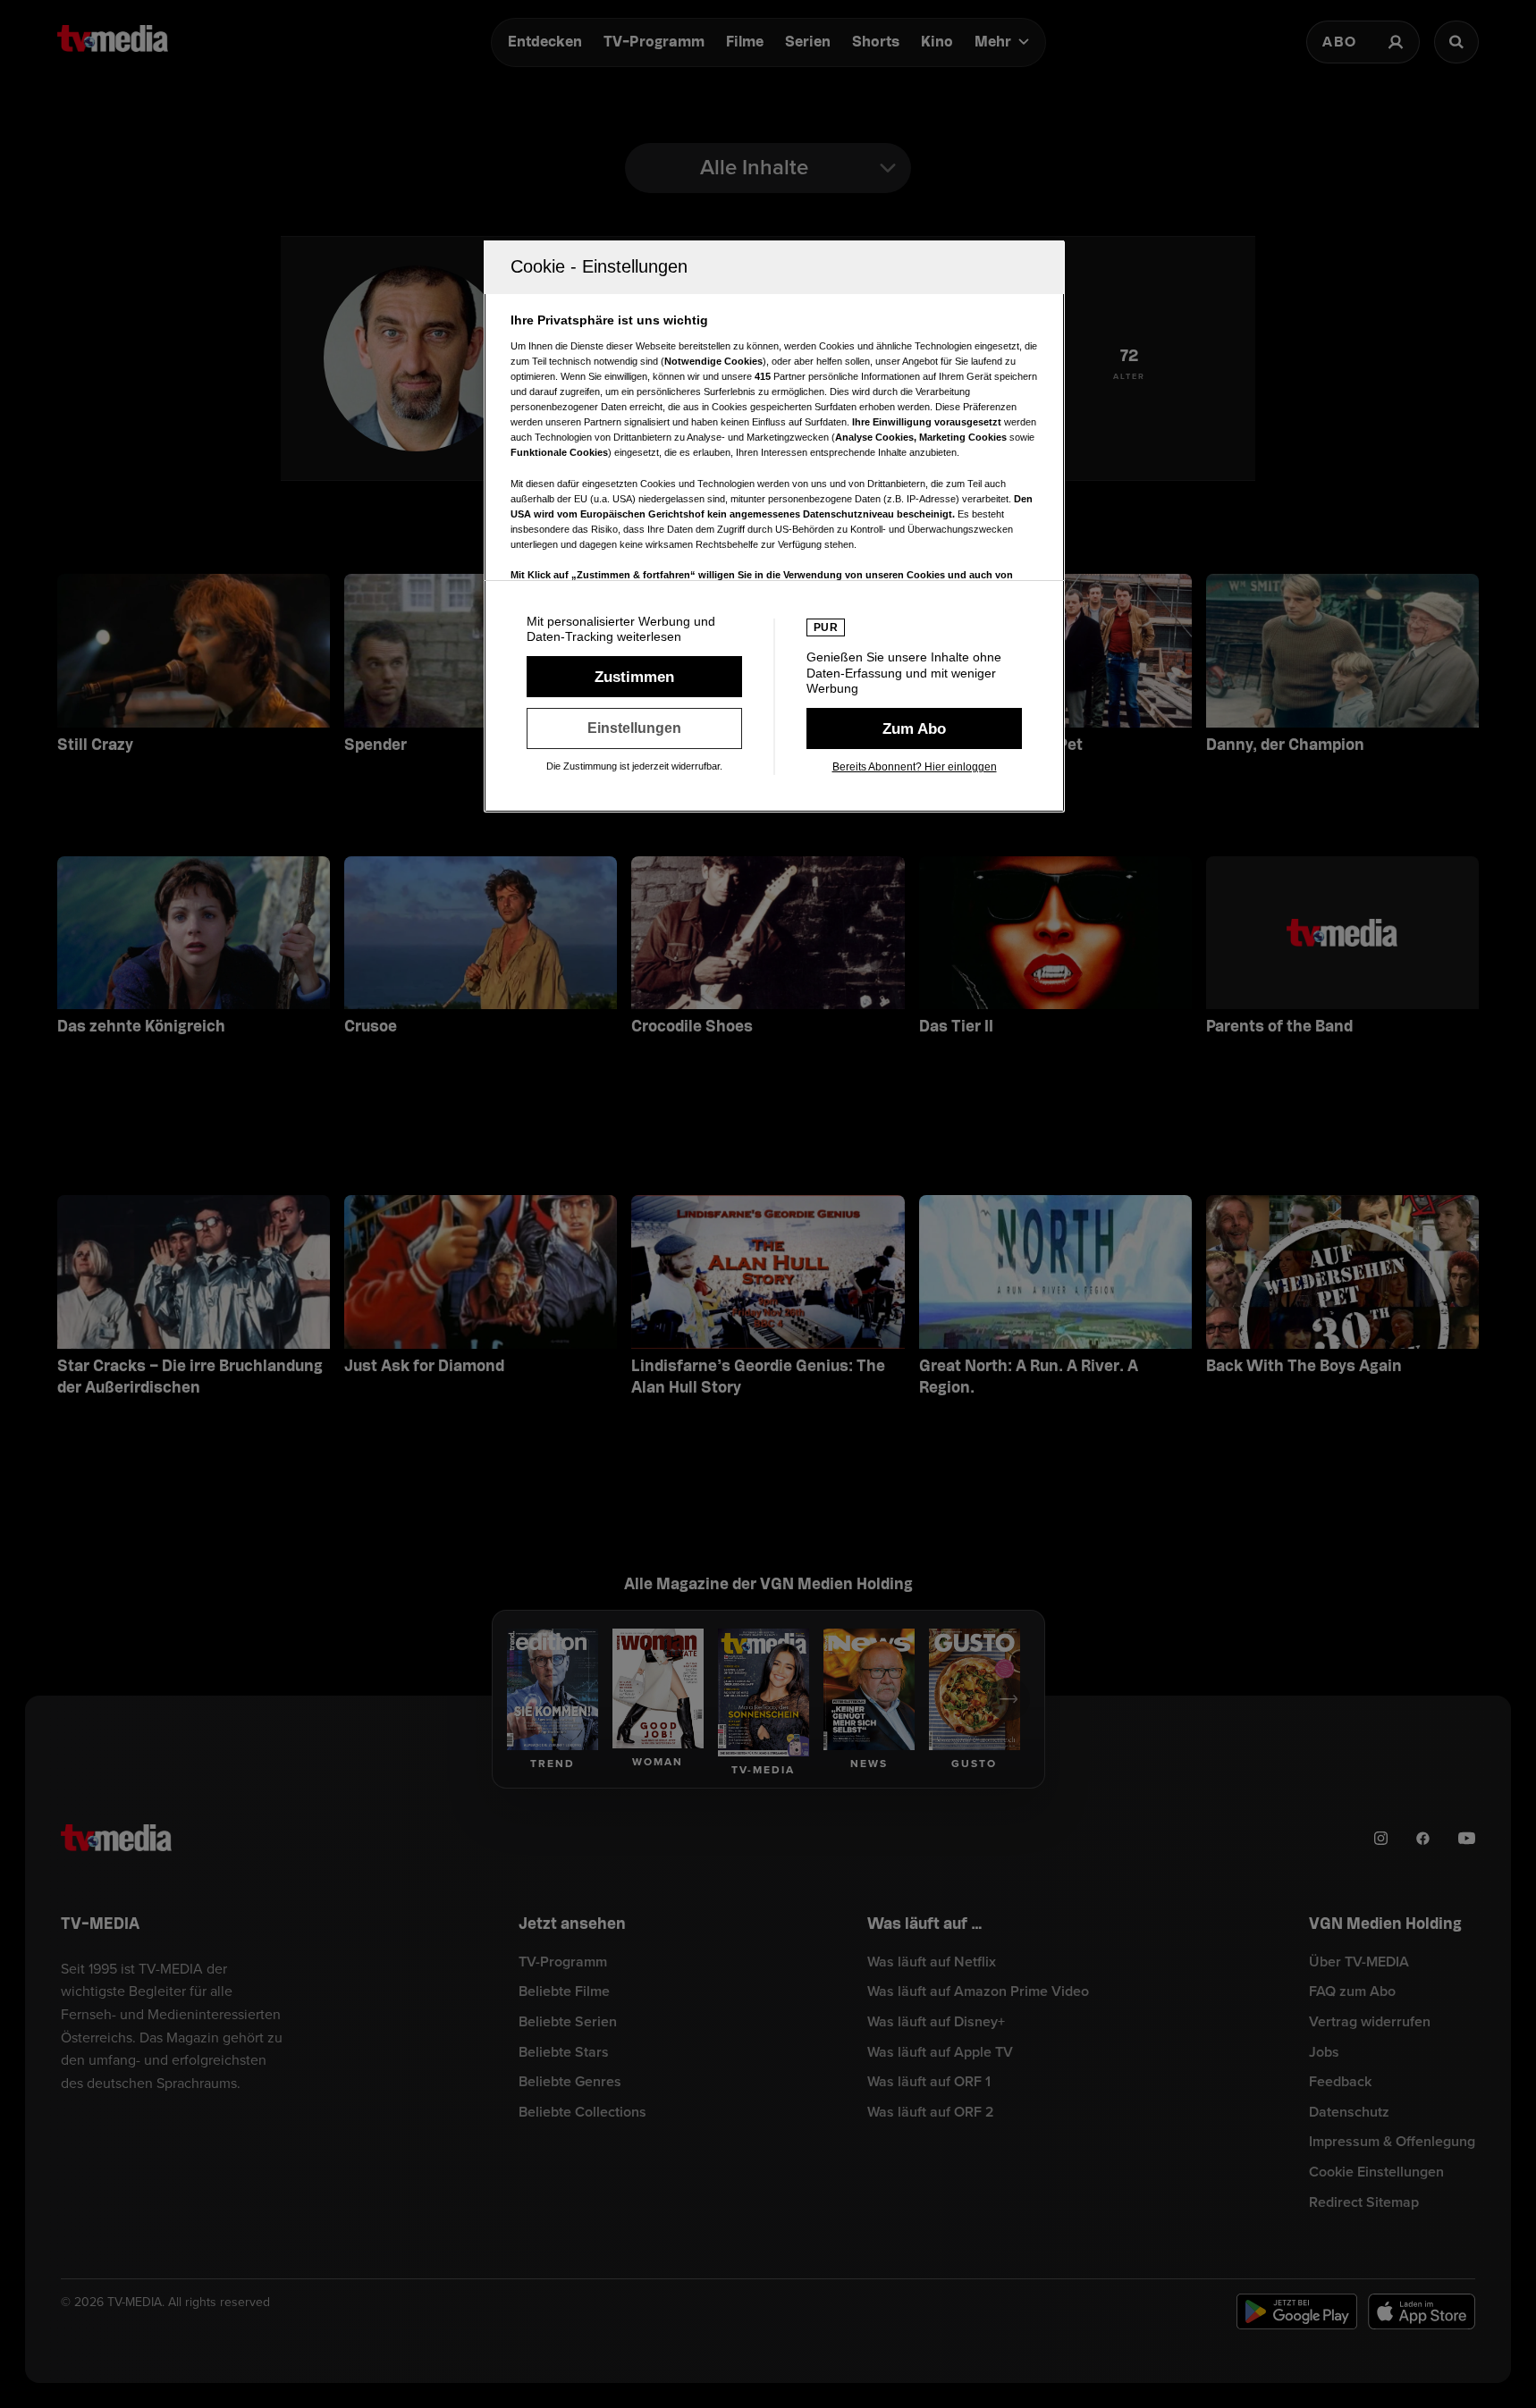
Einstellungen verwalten (634, 728)
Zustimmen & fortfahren (634, 677)
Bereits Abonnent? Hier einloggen (915, 767)
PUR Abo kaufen (914, 728)
